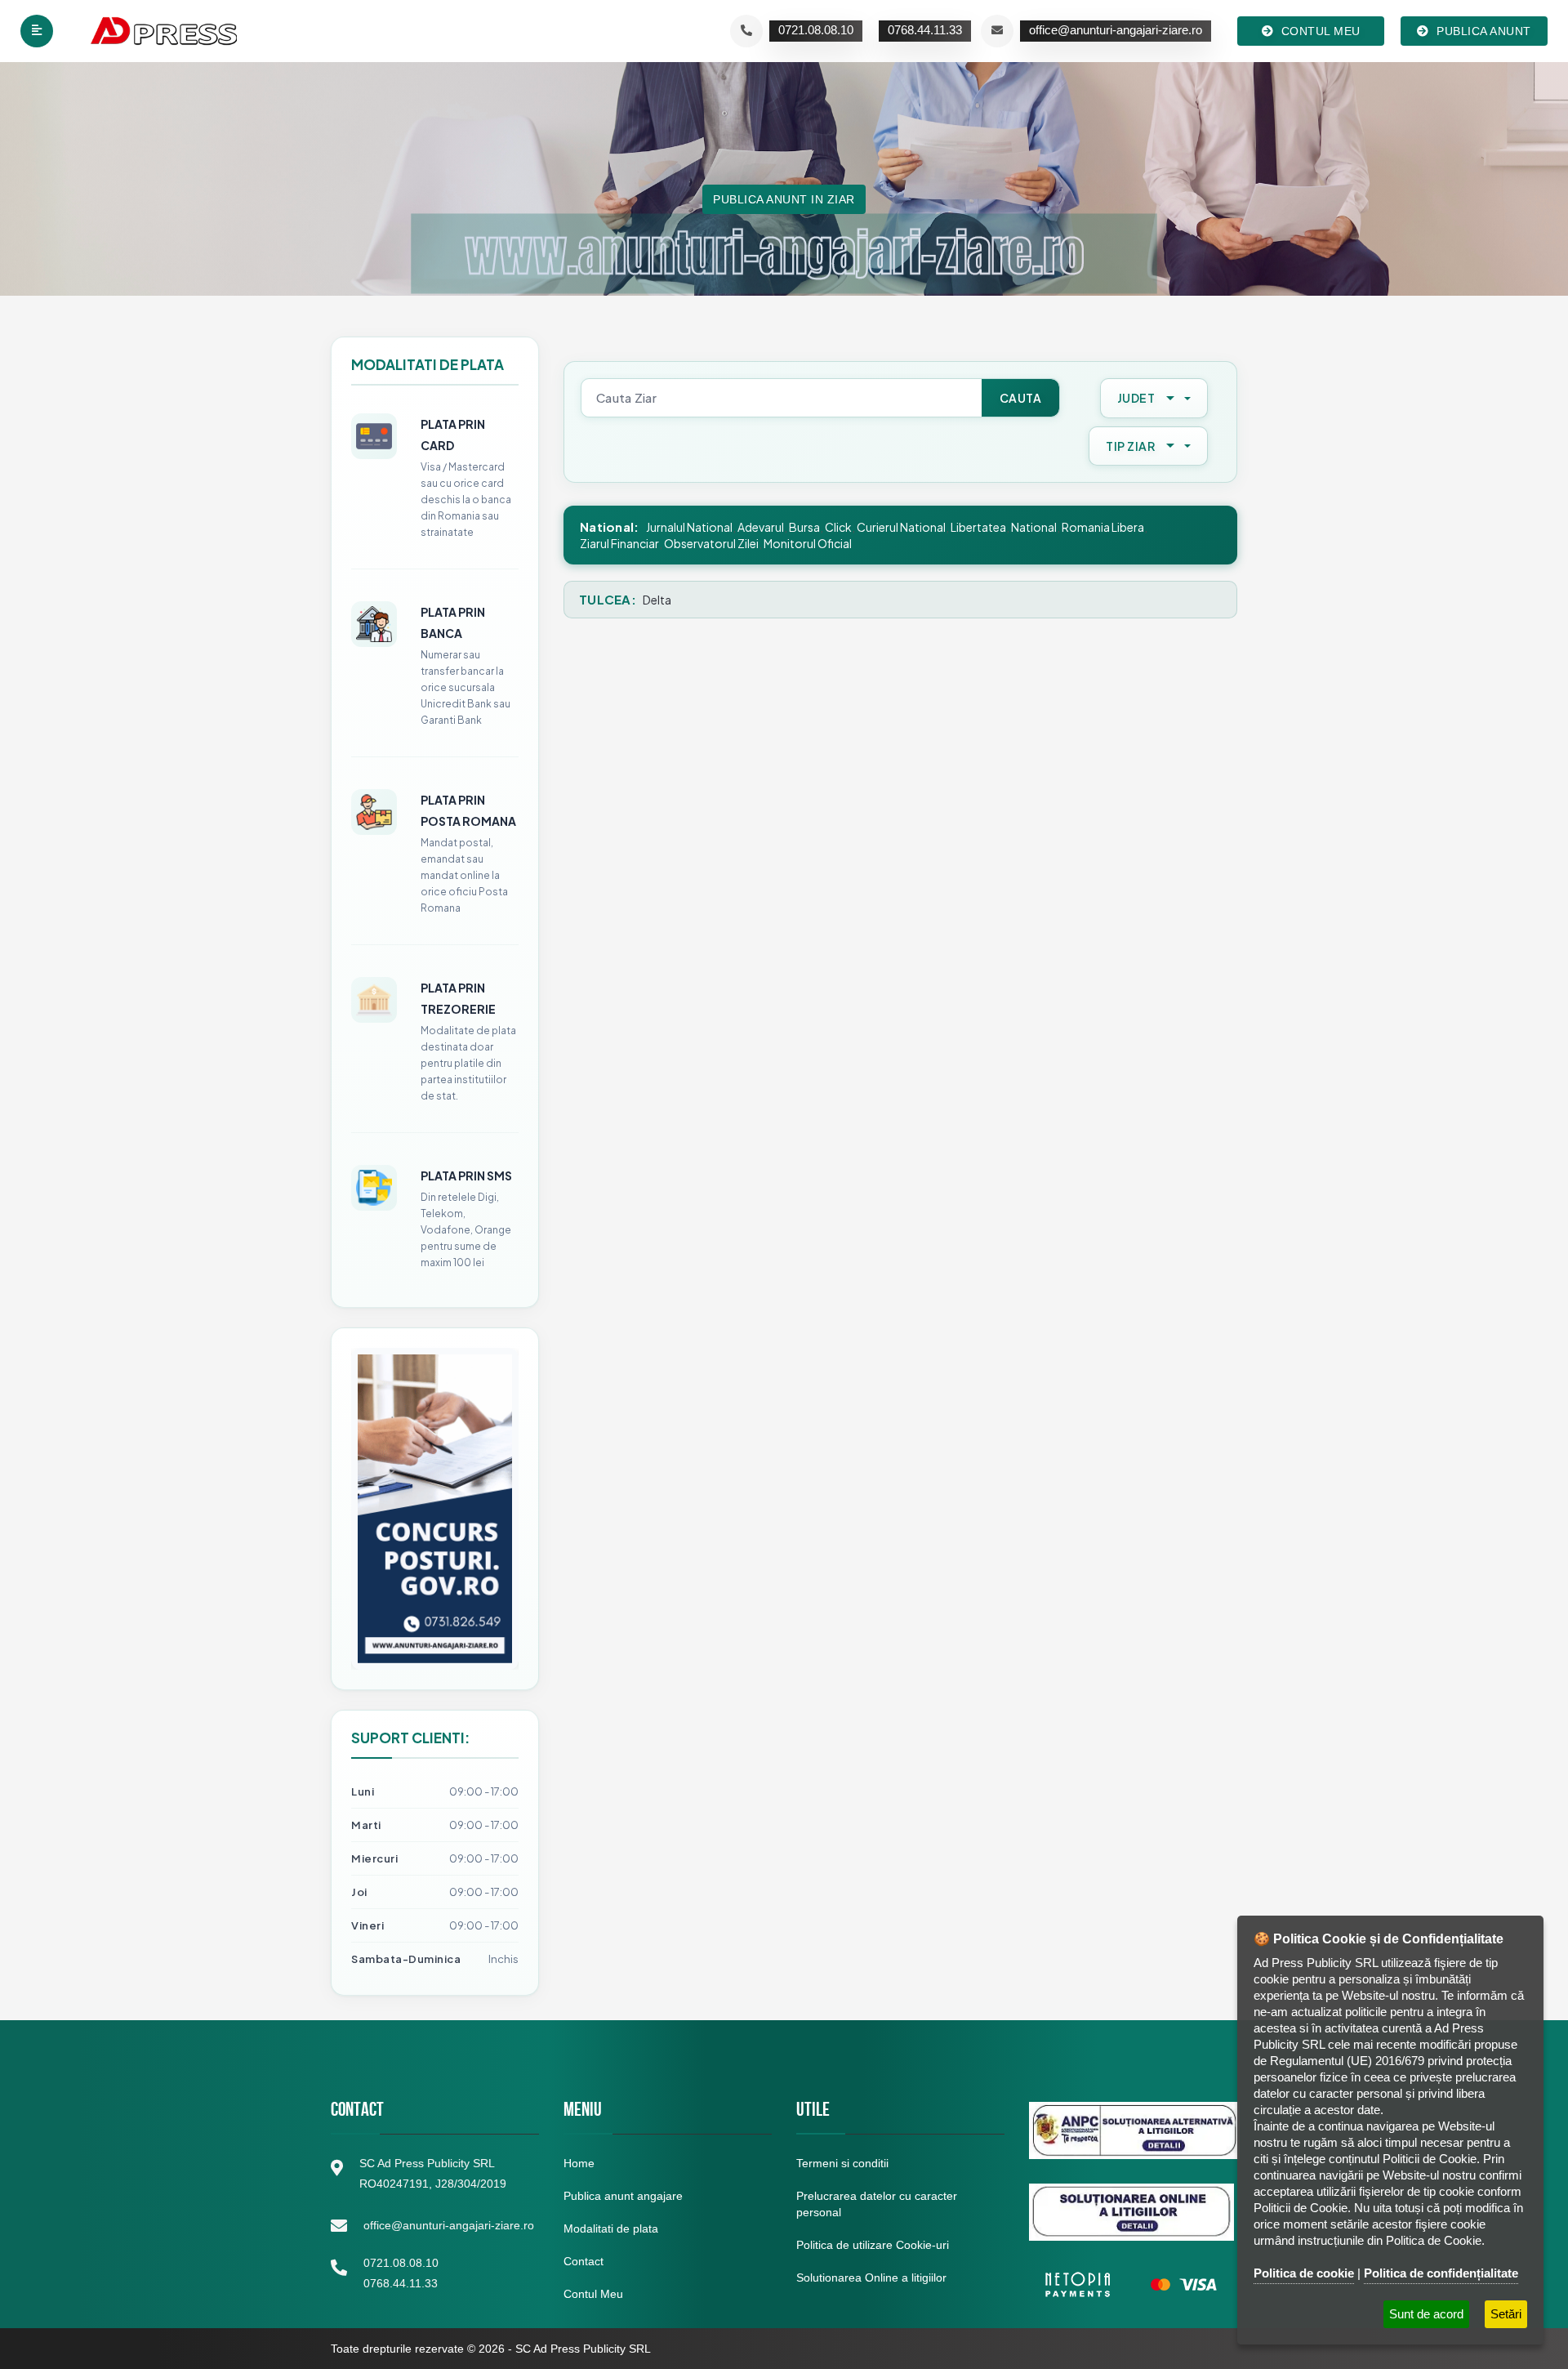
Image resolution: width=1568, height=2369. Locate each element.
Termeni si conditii (842, 2163)
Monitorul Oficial (808, 543)
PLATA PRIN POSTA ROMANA (468, 810)
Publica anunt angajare (623, 2196)
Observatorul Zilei (711, 543)
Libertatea (978, 527)
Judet (1136, 398)
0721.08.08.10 (401, 2263)
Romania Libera (1103, 527)
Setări (1506, 2314)
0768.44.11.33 (401, 2283)
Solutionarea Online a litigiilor (871, 2278)
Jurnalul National (689, 527)
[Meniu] (37, 31)
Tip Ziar (1130, 446)
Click (838, 527)
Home (579, 2163)
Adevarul (761, 527)
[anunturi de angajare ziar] (374, 1000)
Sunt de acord (1426, 2314)
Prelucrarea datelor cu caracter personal (877, 2204)
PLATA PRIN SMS (466, 1176)
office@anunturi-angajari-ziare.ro (449, 2225)
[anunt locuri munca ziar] (374, 812)
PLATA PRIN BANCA (453, 622)
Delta (657, 600)
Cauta (1021, 398)
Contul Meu (593, 2294)
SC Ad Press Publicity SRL (583, 2349)
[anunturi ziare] (1131, 2284)
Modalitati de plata (611, 2228)
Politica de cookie (1304, 2273)
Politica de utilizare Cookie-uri (873, 2245)
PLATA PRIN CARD (453, 435)
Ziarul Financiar (619, 543)
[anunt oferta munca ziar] (374, 1188)
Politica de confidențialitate (1441, 2273)
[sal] (1134, 2130)
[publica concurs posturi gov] (435, 1509)
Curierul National (901, 527)
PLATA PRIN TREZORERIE (458, 998)
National (1034, 527)
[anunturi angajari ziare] (374, 624)
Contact (584, 2261)
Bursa (804, 527)
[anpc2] (1131, 2212)
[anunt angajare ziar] (374, 436)
